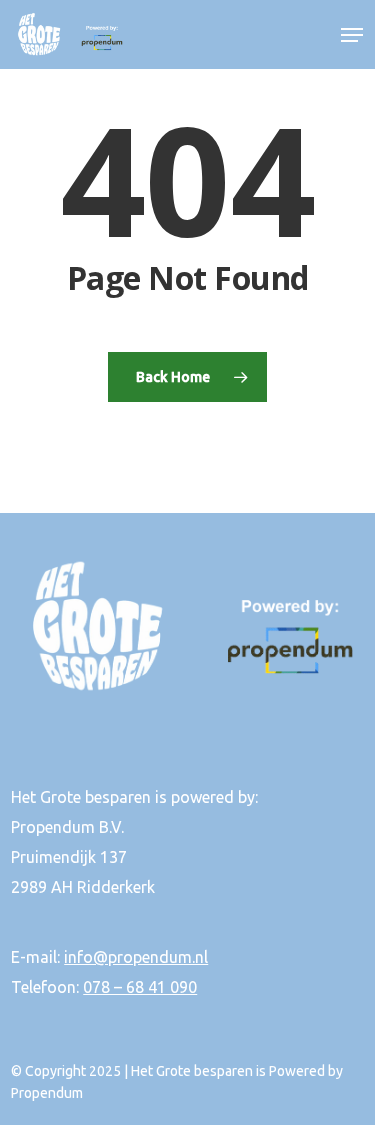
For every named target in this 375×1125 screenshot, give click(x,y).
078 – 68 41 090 (140, 987)
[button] (352, 35)
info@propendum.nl (136, 957)
